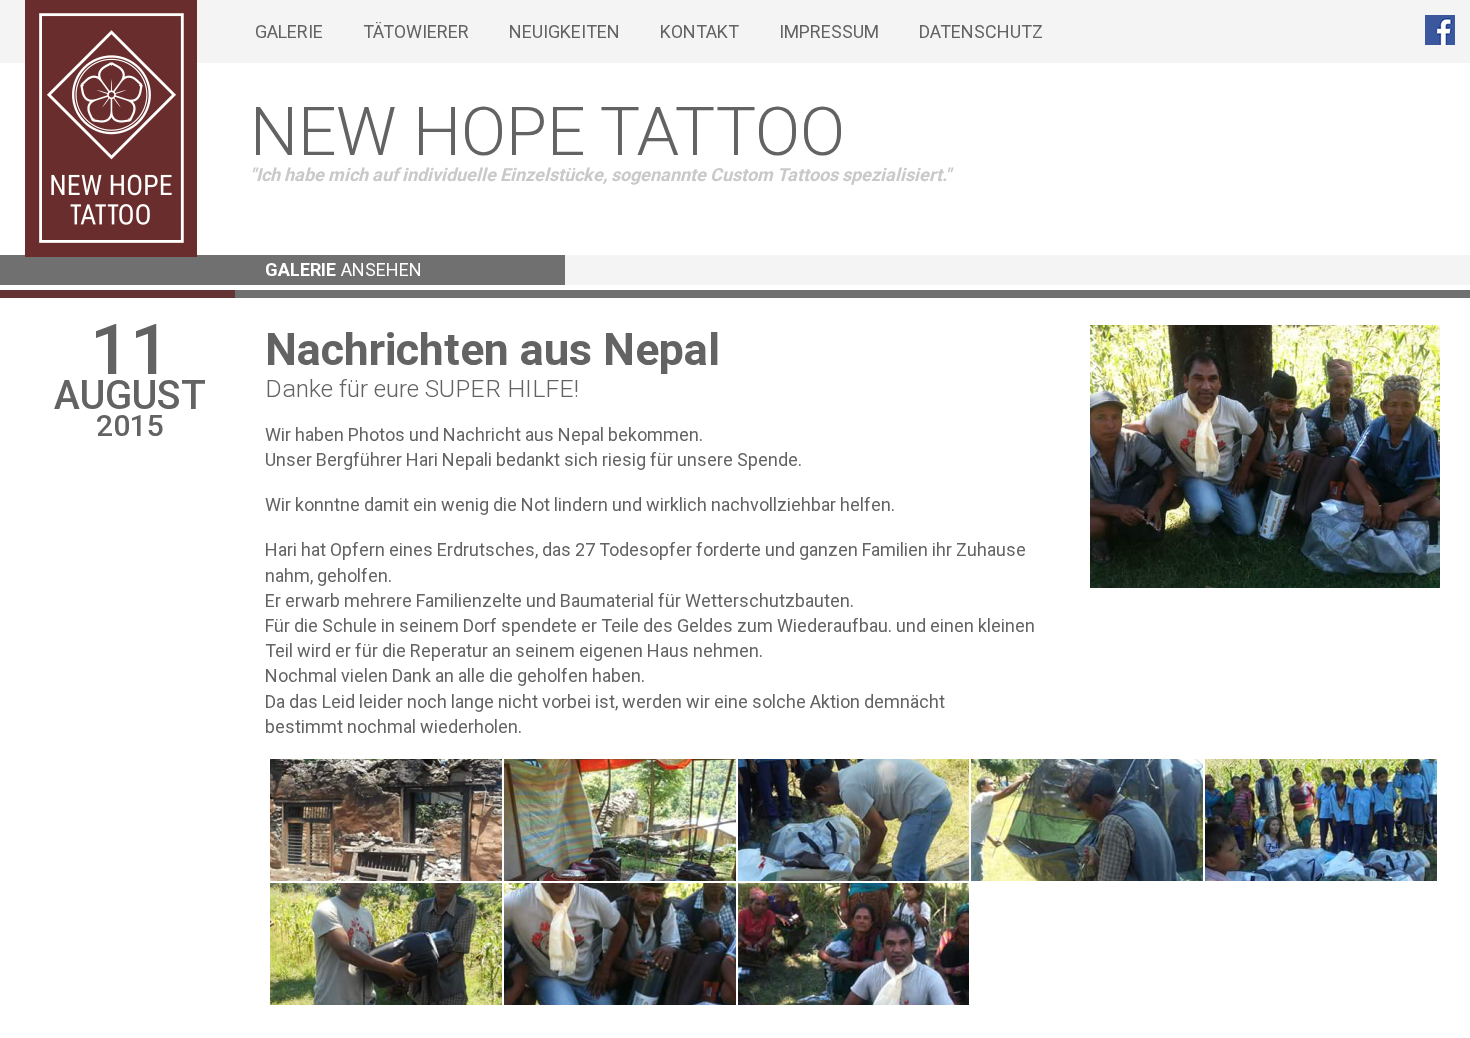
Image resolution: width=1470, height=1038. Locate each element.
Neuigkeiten (564, 31)
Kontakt (699, 31)
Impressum (829, 31)
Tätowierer (416, 31)
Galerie (289, 31)
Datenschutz (981, 31)
